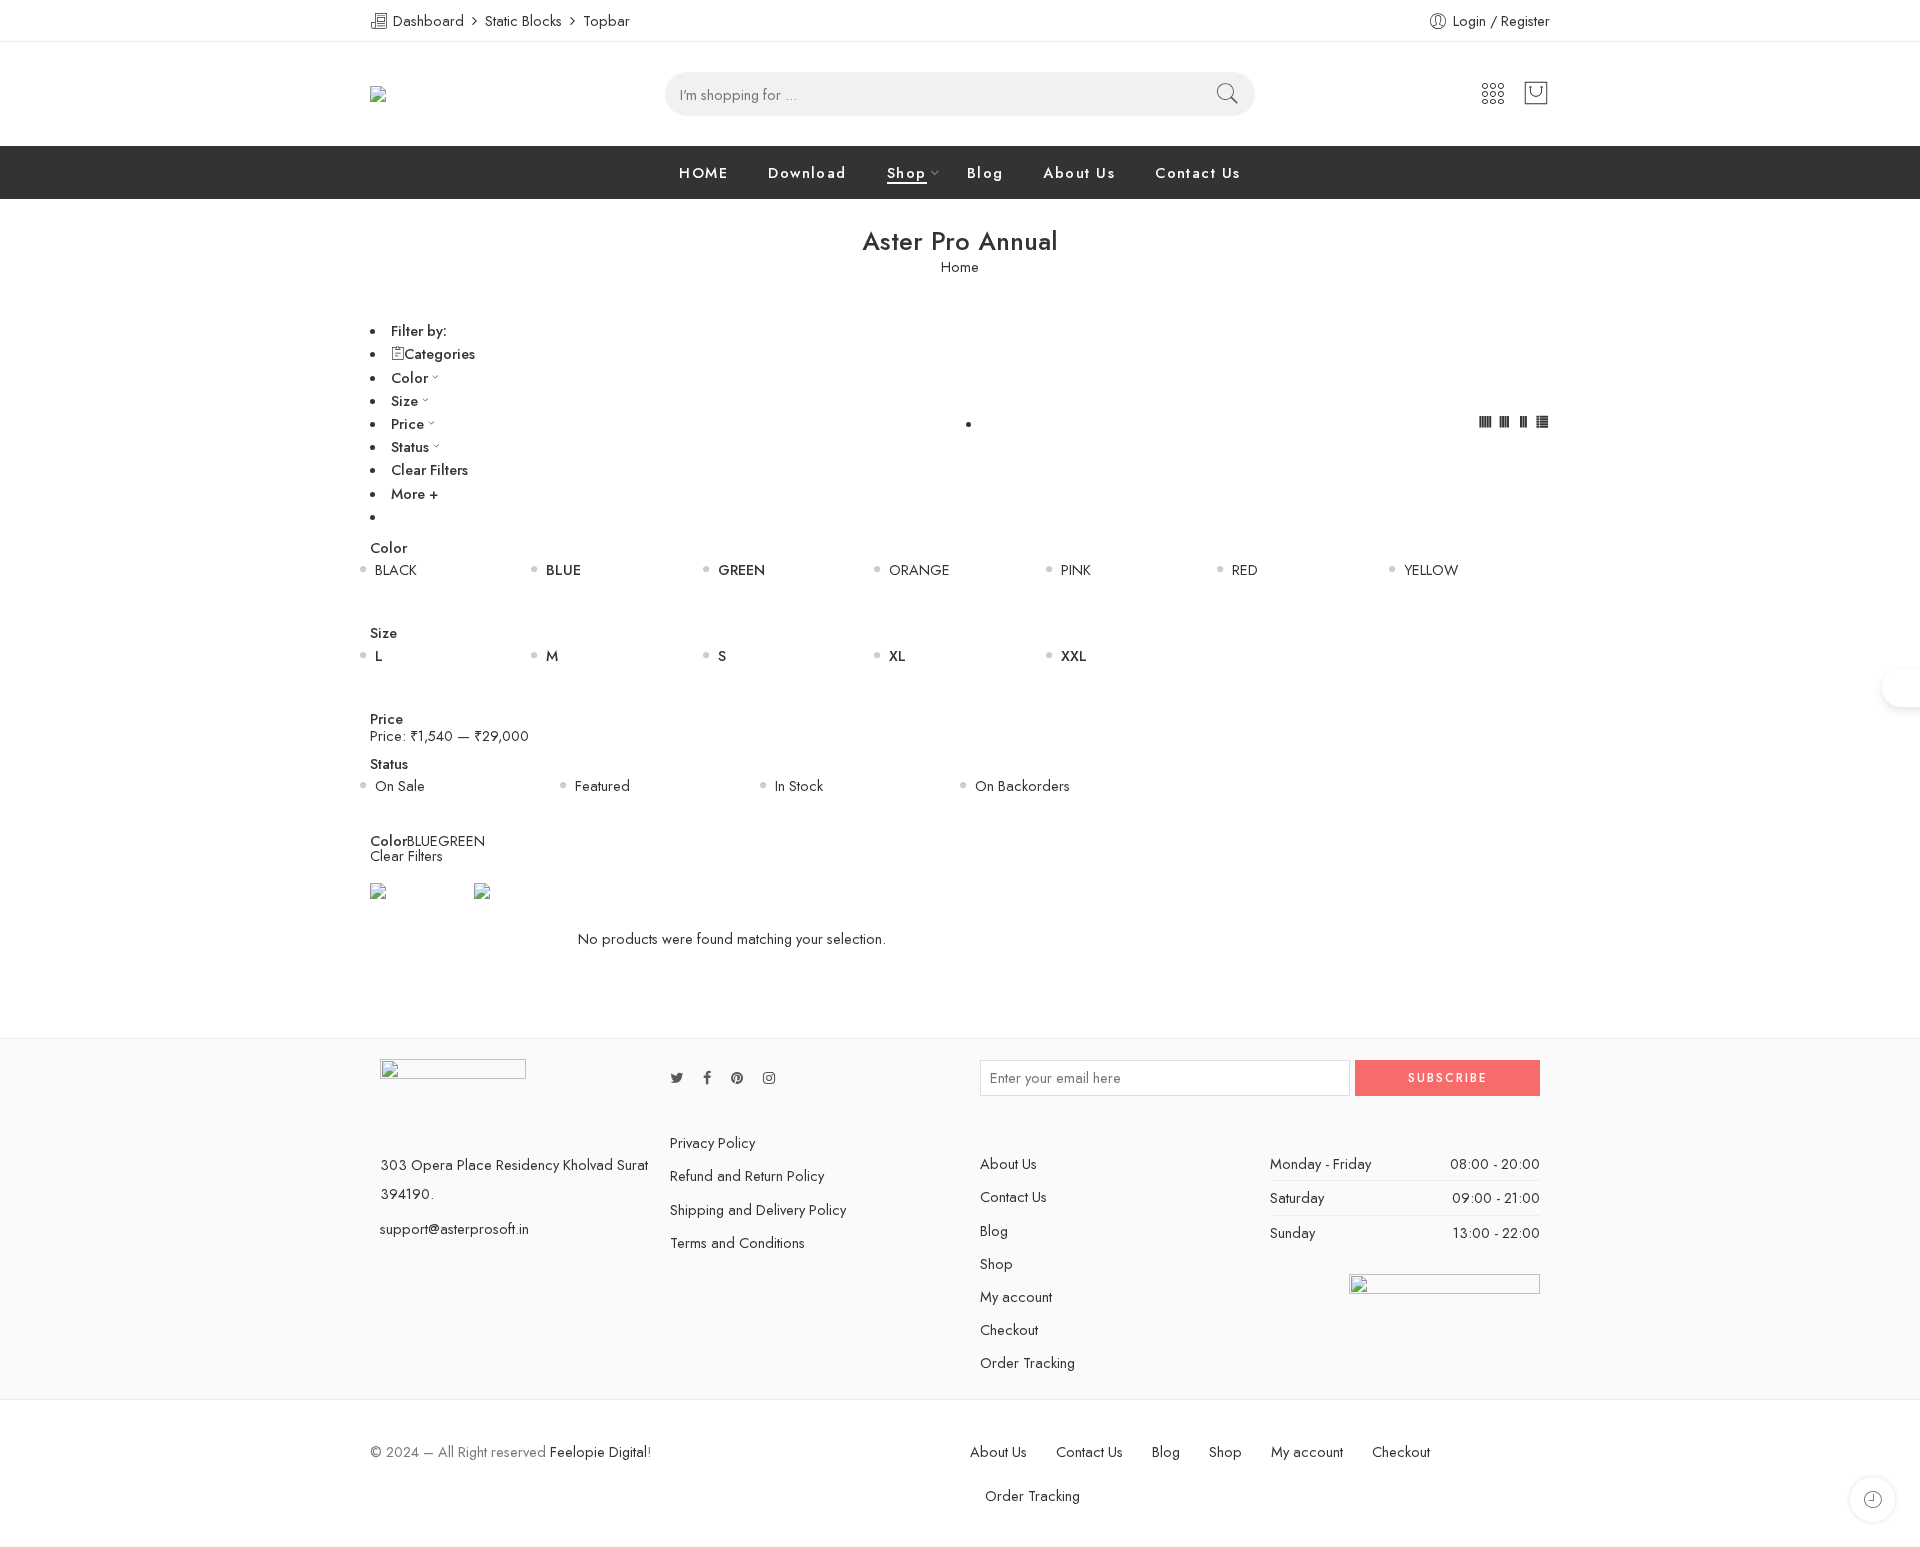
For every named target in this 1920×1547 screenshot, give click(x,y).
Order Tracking (1027, 1362)
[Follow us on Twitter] (676, 1077)
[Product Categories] (1493, 94)
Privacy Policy (712, 1142)
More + (414, 493)
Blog (985, 172)
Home (960, 267)
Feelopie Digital (598, 1451)
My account (1016, 1296)
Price (407, 423)
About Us (1079, 172)
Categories (439, 353)
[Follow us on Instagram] (769, 1077)
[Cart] (1536, 94)
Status (410, 446)
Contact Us (1198, 172)
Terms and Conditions (737, 1242)
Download (807, 172)
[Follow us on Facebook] (707, 1077)
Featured (602, 785)
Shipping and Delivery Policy (758, 1209)
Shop (907, 172)
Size (404, 400)
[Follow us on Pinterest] (737, 1077)
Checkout (1009, 1329)
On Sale (400, 785)
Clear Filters (429, 469)
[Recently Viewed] (1872, 1499)
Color (409, 377)
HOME (703, 172)
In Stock (799, 785)
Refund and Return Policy (747, 1175)
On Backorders (1022, 785)
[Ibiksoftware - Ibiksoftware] (415, 94)
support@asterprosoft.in (454, 1228)
